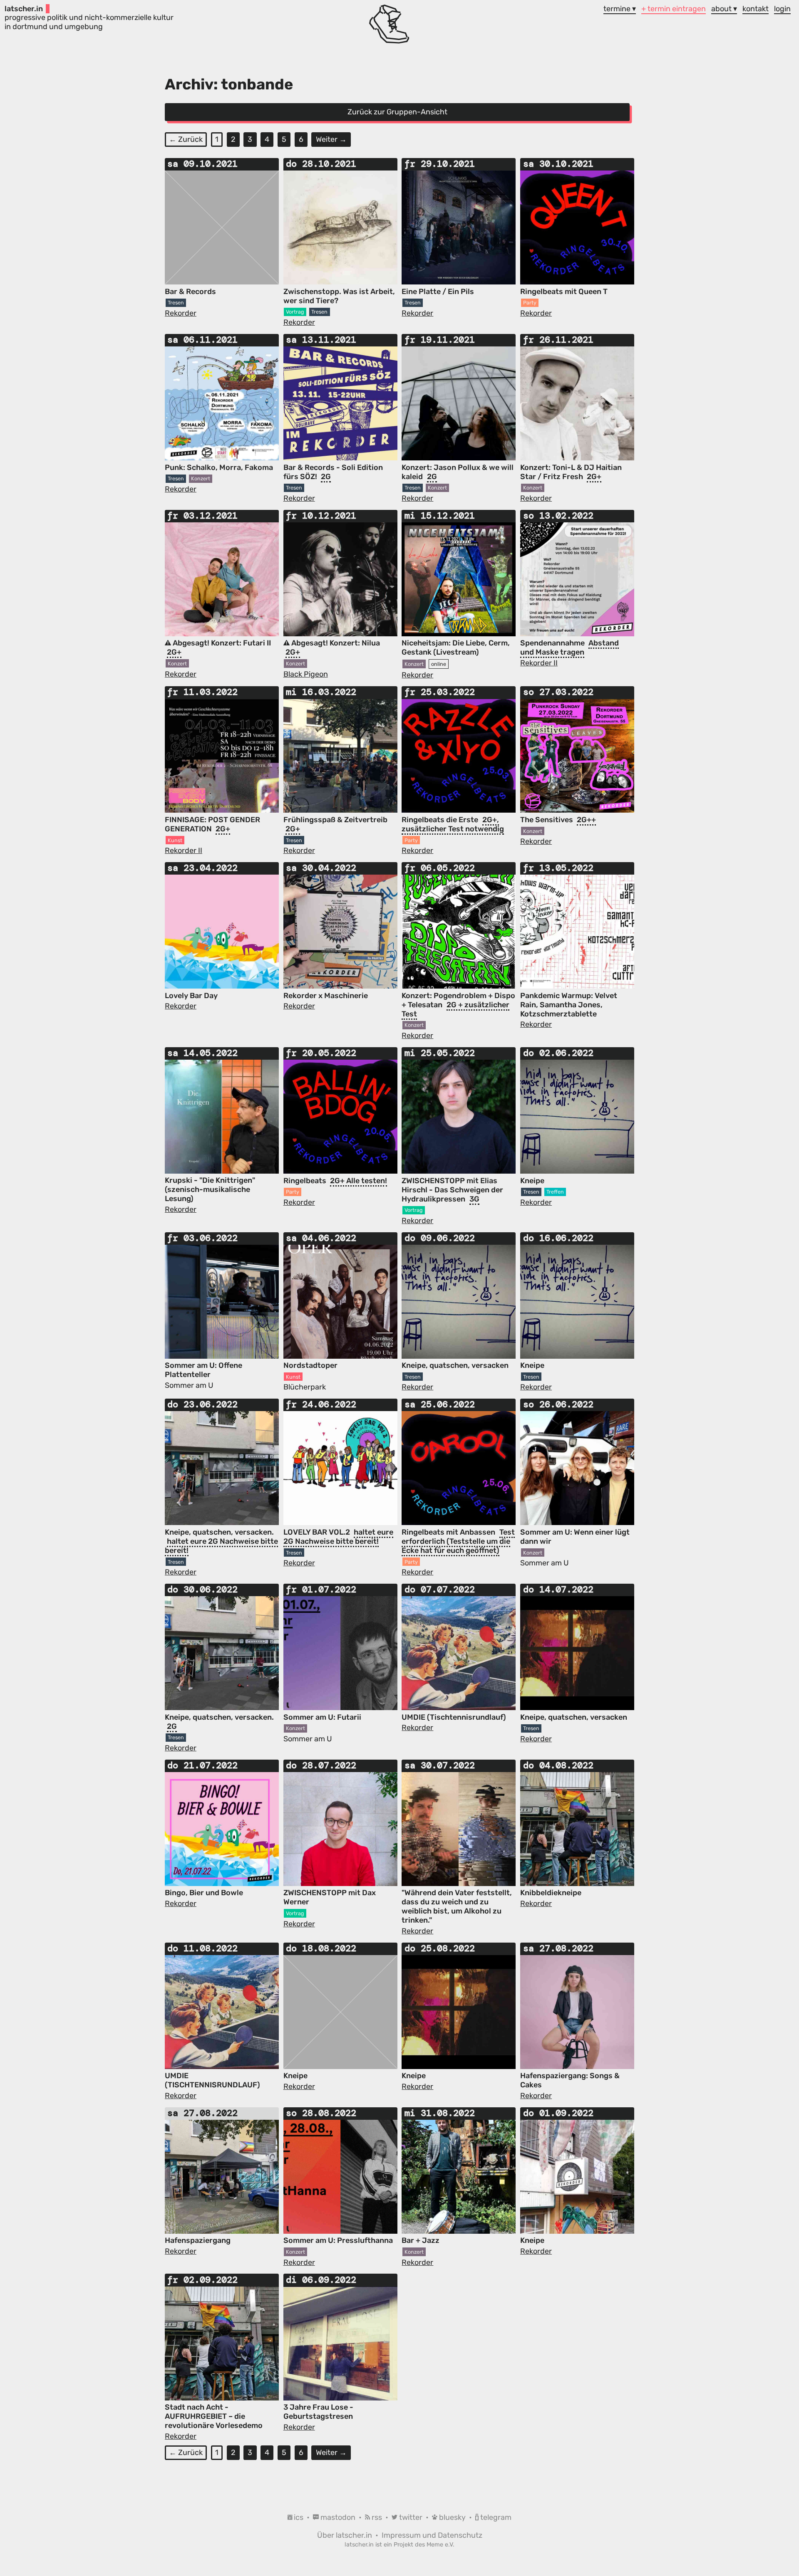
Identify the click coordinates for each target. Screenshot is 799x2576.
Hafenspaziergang (198, 2240)
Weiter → (331, 139)
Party (530, 303)
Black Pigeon (306, 674)
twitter (411, 2517)
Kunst (175, 840)
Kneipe (532, 1181)
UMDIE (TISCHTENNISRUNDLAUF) (212, 2080)
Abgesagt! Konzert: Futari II (221, 643)
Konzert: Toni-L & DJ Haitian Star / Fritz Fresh (571, 472)
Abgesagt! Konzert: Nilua (335, 643)
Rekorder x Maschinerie (326, 996)
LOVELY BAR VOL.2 (318, 1532)
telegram (495, 2517)
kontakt (756, 9)
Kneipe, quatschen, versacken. (219, 1532)
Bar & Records (190, 292)
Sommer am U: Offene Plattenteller (203, 1370)
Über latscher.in (345, 2535)
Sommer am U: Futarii (322, 1717)
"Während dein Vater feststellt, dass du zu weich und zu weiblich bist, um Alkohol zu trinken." (457, 1906)
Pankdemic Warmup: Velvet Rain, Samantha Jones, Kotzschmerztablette (569, 1005)
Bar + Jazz (421, 2240)
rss (377, 2517)
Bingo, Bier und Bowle (204, 1893)
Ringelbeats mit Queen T (564, 292)
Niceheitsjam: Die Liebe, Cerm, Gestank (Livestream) (456, 648)
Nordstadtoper (310, 1365)
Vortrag (295, 312)
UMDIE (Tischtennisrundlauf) (454, 1717)
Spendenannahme (553, 643)
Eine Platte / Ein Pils (438, 292)
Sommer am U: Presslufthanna (338, 2240)
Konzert (201, 478)
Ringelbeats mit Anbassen (449, 1532)
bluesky (452, 2517)
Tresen (176, 303)
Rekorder (181, 313)
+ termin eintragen (674, 9)
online (439, 664)
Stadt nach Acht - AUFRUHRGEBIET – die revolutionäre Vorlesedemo (214, 2416)
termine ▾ (620, 9)
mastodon (338, 2517)
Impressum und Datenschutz (432, 2535)
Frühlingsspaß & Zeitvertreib (335, 820)
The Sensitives (547, 820)
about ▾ (724, 9)
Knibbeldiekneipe (551, 1893)
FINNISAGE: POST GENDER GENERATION (212, 824)
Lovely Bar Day (191, 996)
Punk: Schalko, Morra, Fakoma (219, 467)
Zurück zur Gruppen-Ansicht (397, 112)
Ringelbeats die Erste (441, 820)
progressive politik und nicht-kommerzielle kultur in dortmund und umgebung (89, 18)
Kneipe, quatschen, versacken (455, 1365)
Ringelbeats (306, 1181)
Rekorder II (539, 663)
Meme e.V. (440, 2545)
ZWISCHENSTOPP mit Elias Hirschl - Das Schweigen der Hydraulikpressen (452, 1190)
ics (299, 2517)
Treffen (555, 1192)
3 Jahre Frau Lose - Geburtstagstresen (318, 2412)
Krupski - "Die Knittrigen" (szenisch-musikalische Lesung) (210, 1189)
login (782, 9)
